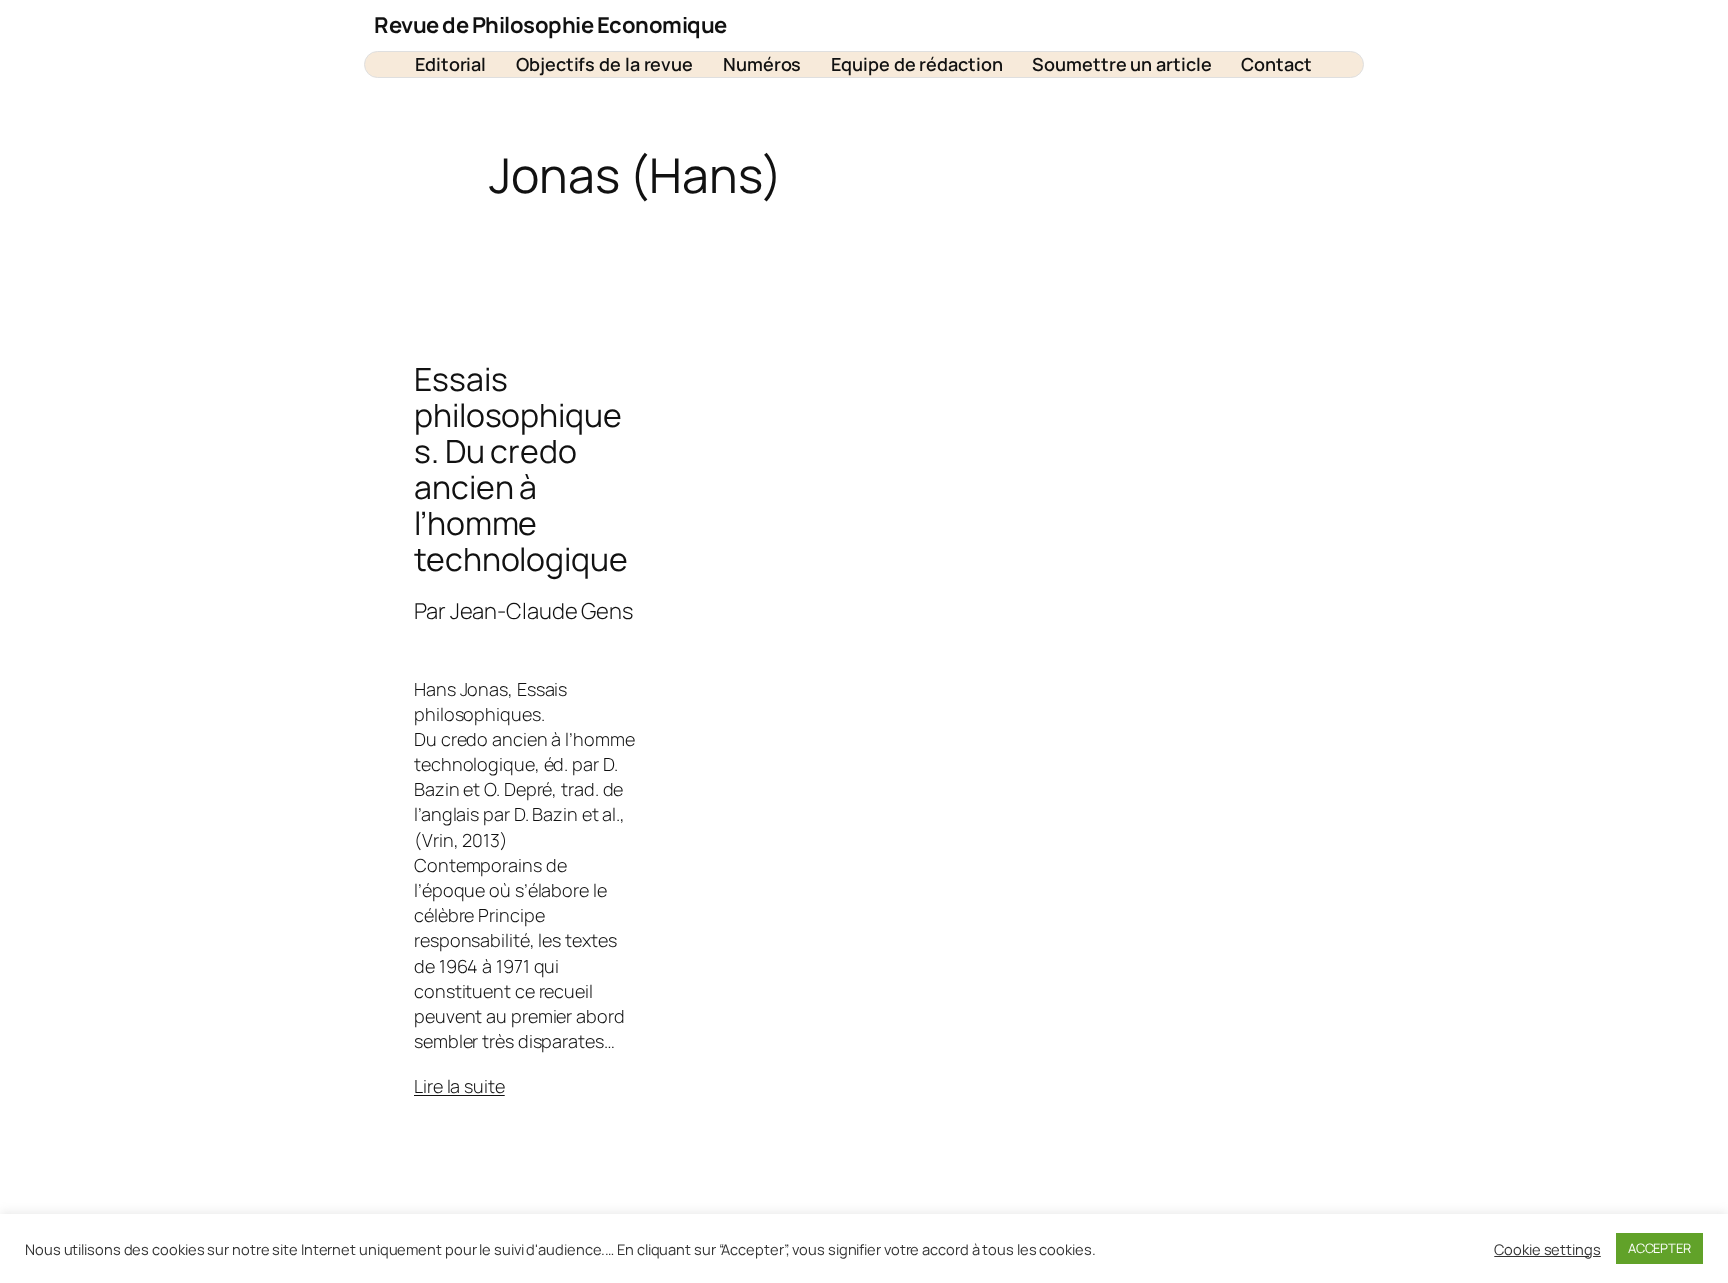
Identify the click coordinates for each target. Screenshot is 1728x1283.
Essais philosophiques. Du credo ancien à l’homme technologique (521, 469)
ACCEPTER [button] (1659, 1248)
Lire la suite (459, 1086)
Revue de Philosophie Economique (550, 25)
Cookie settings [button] (1547, 1249)
